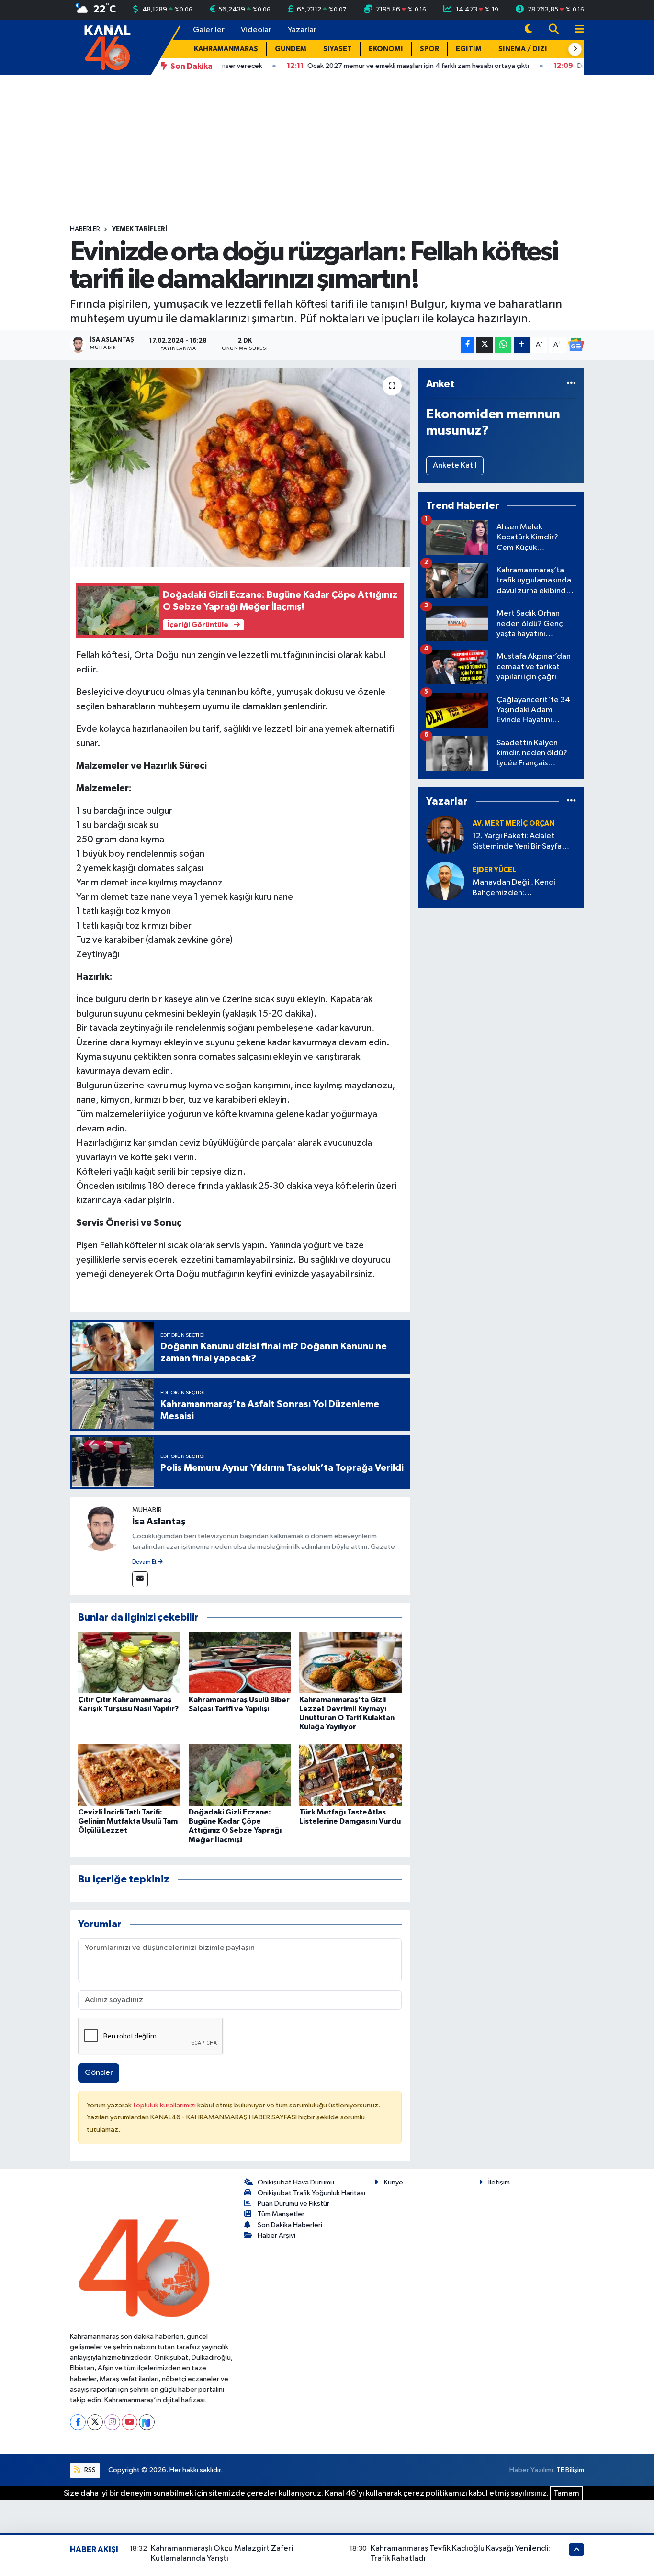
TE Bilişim (570, 2470)
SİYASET (338, 49)
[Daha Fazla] (522, 345)
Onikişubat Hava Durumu (296, 2182)
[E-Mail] (140, 1579)
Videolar (256, 30)
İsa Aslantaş (159, 1522)
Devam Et (145, 1562)
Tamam (566, 2493)
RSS (89, 2470)
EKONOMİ (386, 49)
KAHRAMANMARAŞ (226, 49)
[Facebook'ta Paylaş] (468, 345)
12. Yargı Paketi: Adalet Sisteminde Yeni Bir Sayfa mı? (517, 842)
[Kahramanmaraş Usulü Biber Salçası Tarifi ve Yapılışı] (240, 1662)
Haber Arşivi (276, 2235)
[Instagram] (112, 2422)
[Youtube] (130, 2422)
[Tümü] (571, 384)
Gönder (99, 2073)
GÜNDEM (291, 49)
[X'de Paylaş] (485, 345)
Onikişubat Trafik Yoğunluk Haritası (311, 2193)
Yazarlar (302, 30)
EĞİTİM (469, 49)
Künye (394, 2182)
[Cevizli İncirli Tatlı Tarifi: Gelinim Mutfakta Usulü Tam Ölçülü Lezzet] (129, 1775)
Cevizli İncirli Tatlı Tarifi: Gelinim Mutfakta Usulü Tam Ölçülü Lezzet (128, 1821)
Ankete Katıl (455, 465)
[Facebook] (78, 2422)
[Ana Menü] (575, 30)
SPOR (429, 49)
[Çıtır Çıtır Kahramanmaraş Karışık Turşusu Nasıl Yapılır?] (129, 1662)
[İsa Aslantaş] (101, 1528)
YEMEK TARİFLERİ (140, 229)
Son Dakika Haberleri (290, 2225)
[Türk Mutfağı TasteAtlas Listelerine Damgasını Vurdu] (350, 1775)
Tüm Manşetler (281, 2214)
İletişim (499, 2182)
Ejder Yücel (494, 870)
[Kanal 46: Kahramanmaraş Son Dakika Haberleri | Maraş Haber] (107, 47)
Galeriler (209, 30)
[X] (95, 2422)
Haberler (85, 229)
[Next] (147, 2422)
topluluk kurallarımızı (165, 2105)
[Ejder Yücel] (445, 881)
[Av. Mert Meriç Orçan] (445, 834)
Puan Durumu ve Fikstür (293, 2203)
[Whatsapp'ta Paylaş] (503, 345)
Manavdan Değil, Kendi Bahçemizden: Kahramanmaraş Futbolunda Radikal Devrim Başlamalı (523, 888)
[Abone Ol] (576, 345)
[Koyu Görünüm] (529, 30)
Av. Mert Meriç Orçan (513, 823)
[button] (575, 49)
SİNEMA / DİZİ (523, 49)
